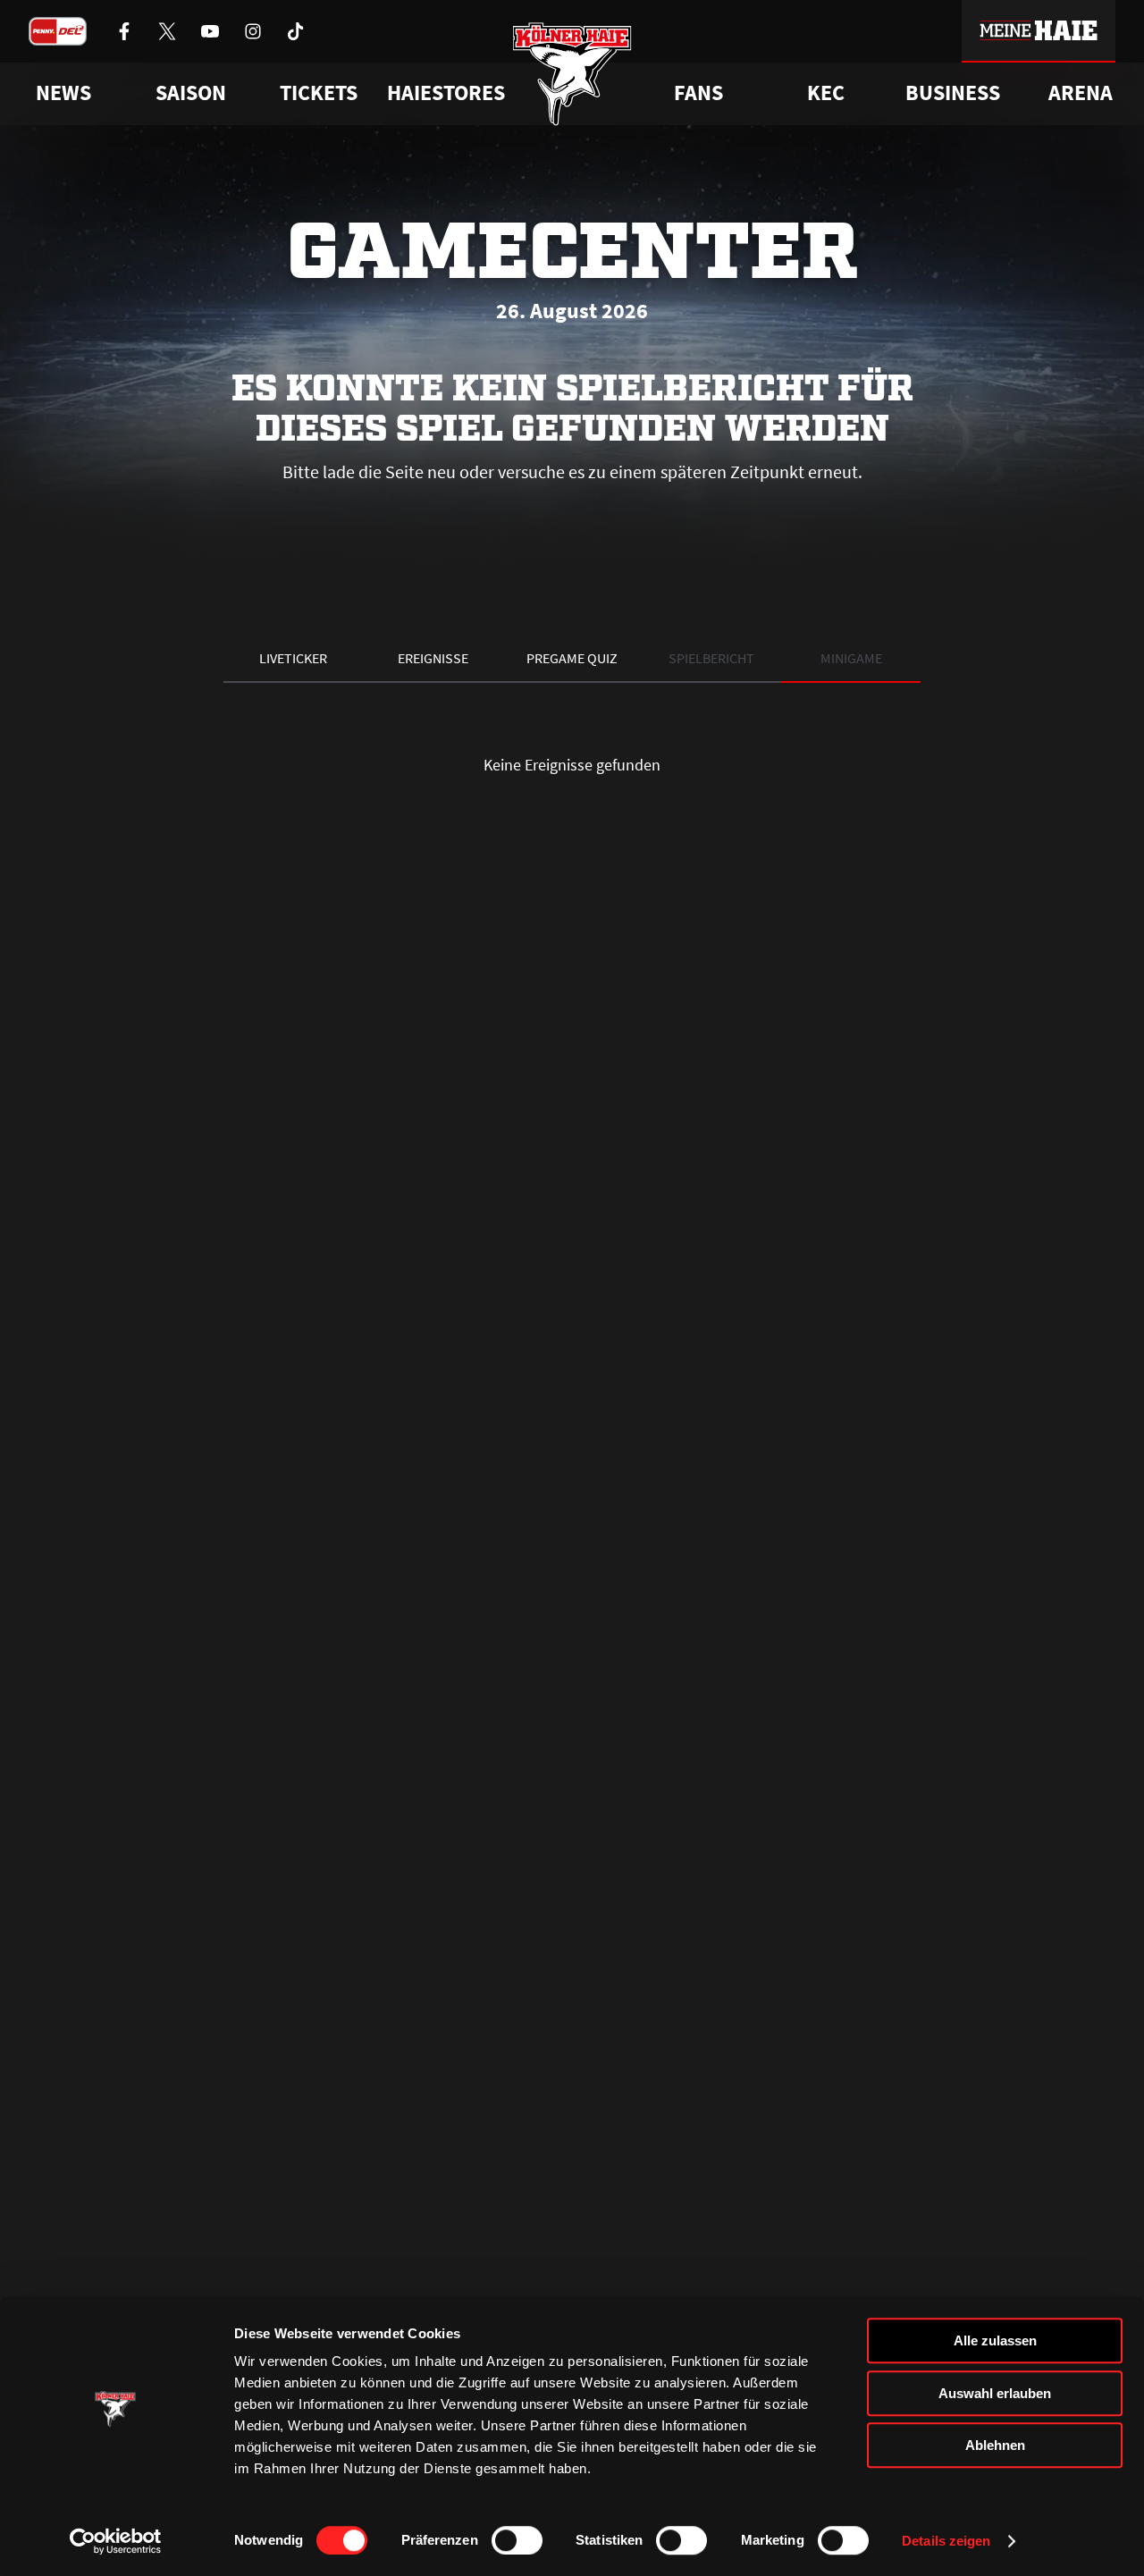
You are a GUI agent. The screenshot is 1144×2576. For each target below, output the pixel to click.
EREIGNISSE (433, 658)
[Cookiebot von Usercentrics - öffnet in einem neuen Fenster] (116, 2541)
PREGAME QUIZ (572, 658)
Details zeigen (946, 2541)
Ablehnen (995, 2445)
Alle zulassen (995, 2340)
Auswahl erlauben (995, 2393)
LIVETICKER (293, 658)
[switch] (517, 2540)
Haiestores (446, 93)
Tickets (319, 93)
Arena (1081, 93)
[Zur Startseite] (572, 74)
